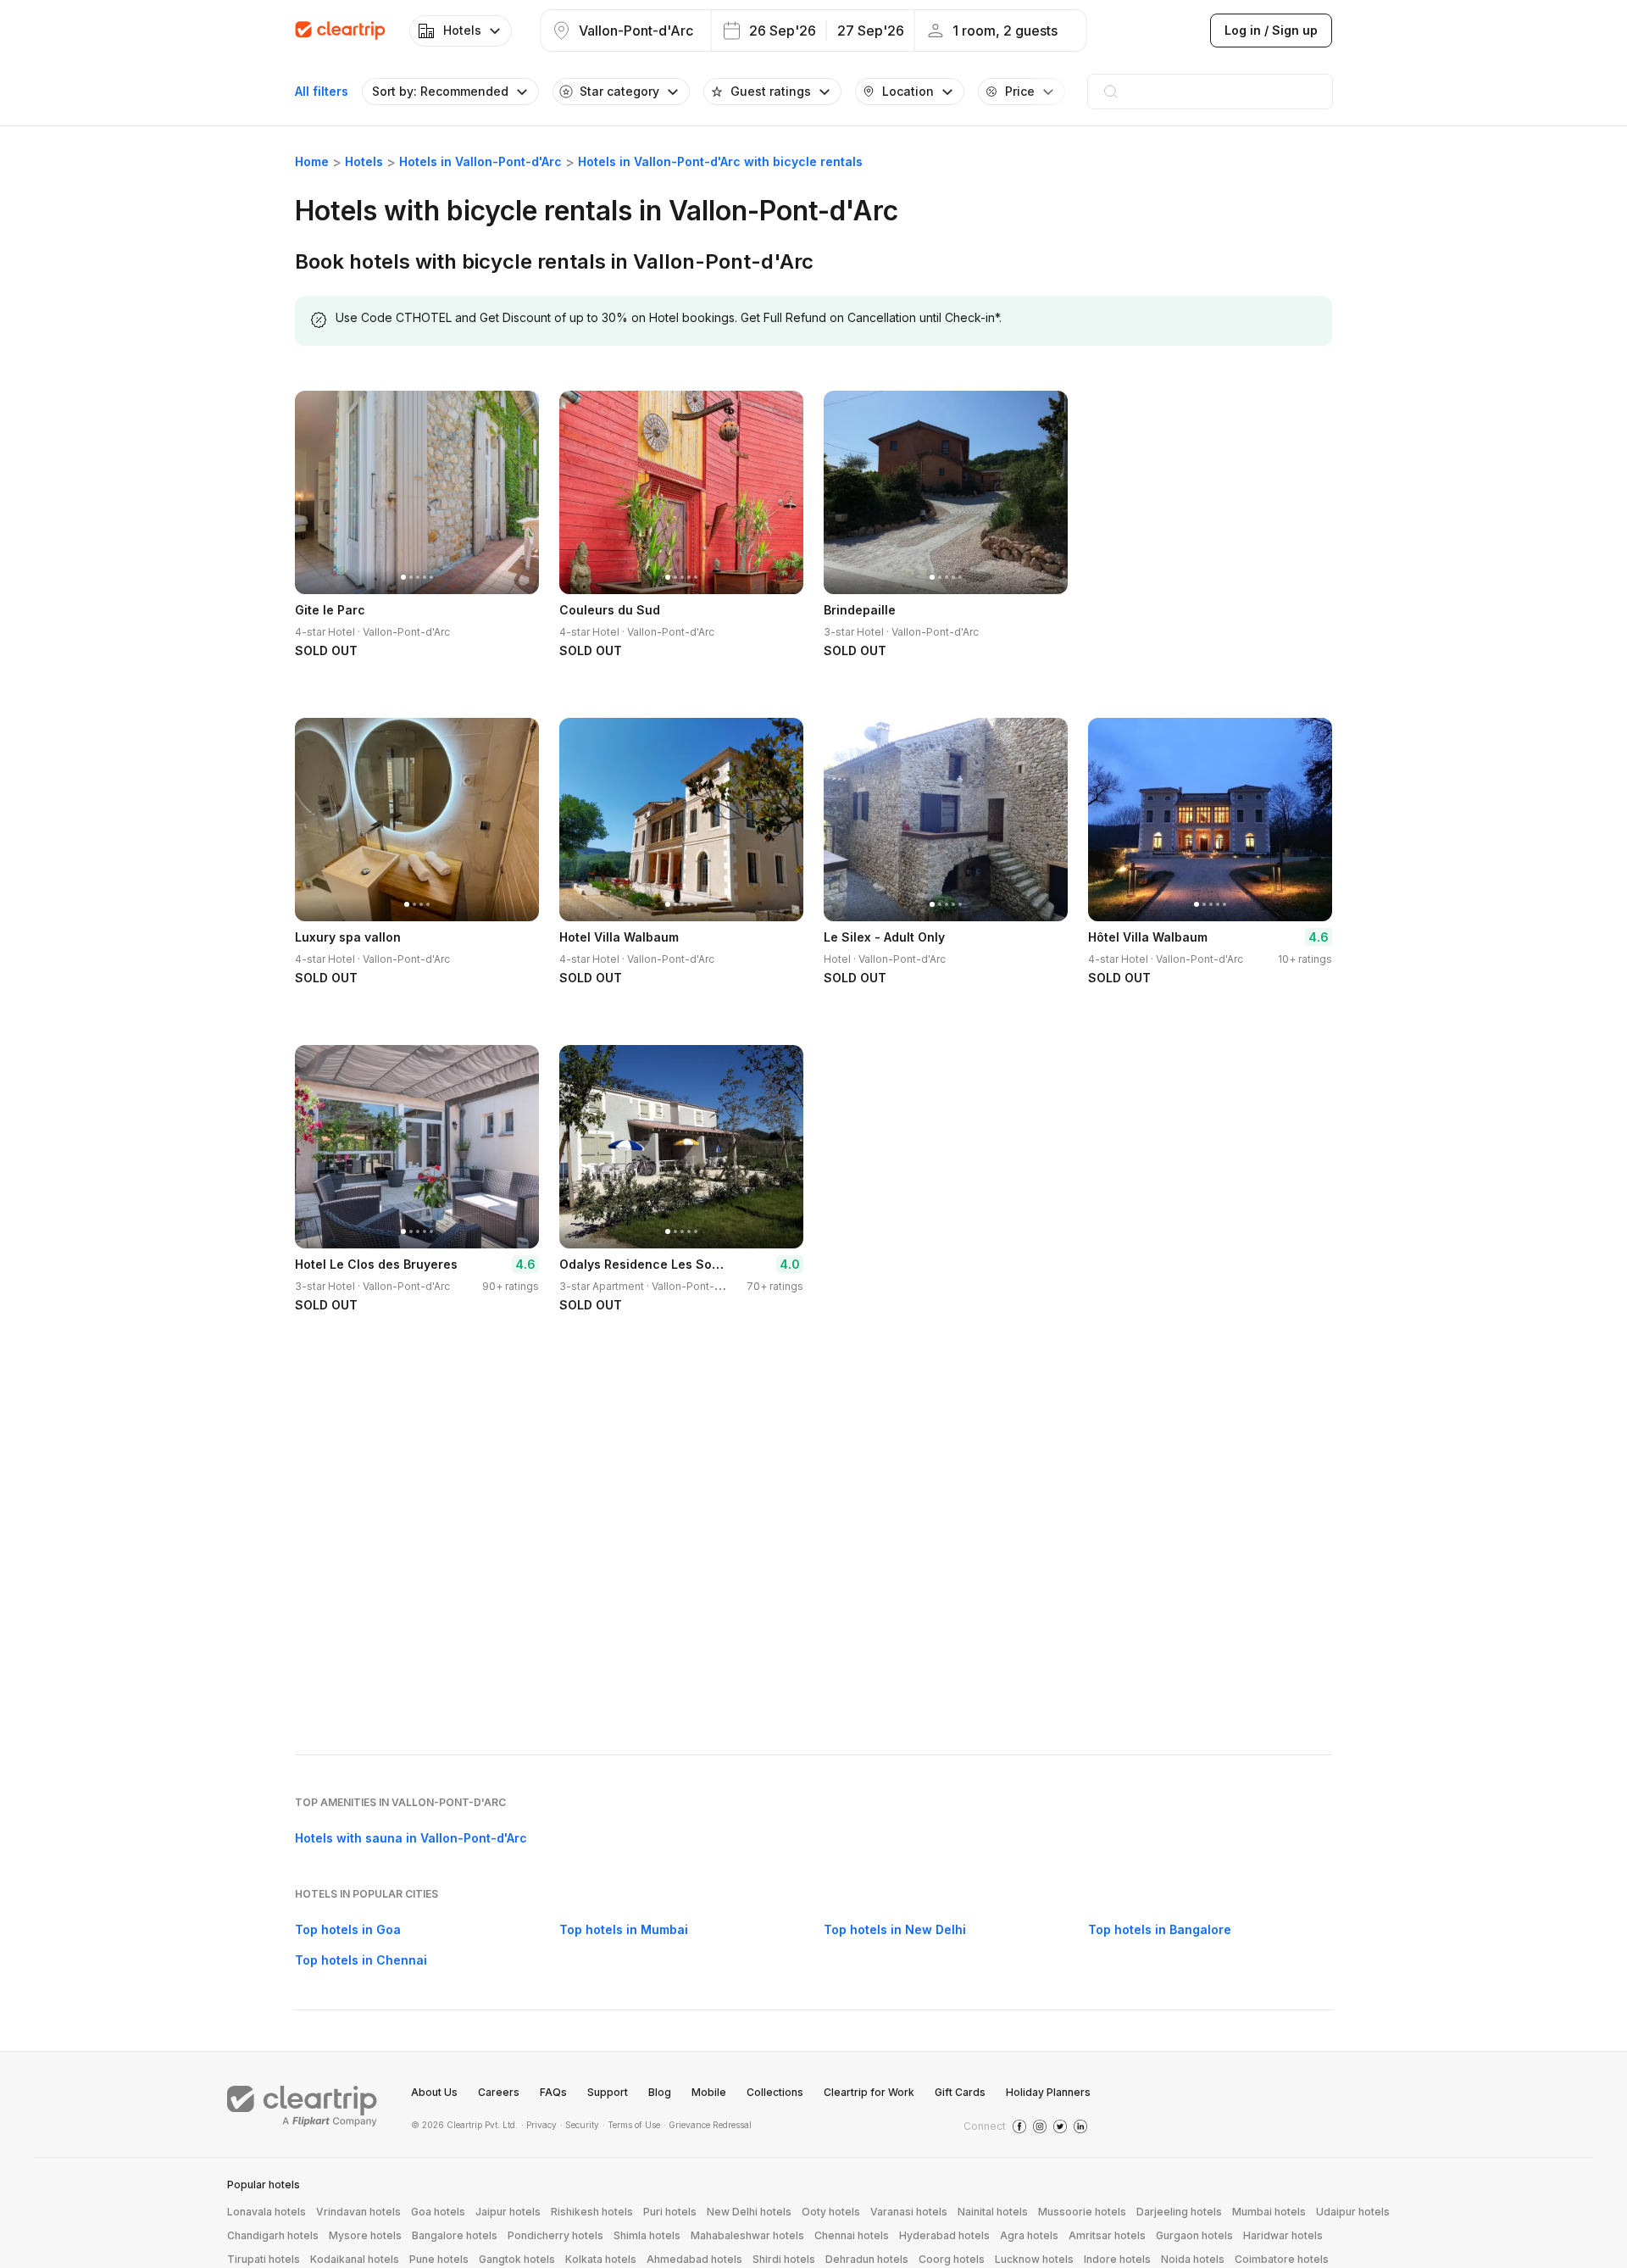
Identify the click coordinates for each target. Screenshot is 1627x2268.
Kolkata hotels (601, 2259)
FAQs (553, 2092)
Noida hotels (1193, 2259)
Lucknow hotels (1034, 2259)
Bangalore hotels (455, 2235)
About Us (434, 2092)
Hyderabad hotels (944, 2235)
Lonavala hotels (267, 2212)
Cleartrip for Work (869, 2092)
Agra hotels (1029, 2235)
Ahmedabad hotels (694, 2259)
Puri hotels (670, 2212)
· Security (580, 2125)
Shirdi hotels (784, 2259)
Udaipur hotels (1353, 2212)
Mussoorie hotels (1082, 2212)
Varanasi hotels (909, 2212)
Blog (660, 2092)
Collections (775, 2092)
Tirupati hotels (264, 2259)
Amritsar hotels (1107, 2235)
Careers (499, 2092)
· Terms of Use (631, 2125)
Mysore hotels (365, 2235)
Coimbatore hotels (1282, 2259)
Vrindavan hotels (358, 2212)
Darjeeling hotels (1179, 2212)
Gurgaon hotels (1194, 2235)
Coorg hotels (952, 2259)
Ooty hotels (831, 2212)
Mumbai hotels (1269, 2212)
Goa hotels (438, 2212)
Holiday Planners (1048, 2092)
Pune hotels (439, 2259)
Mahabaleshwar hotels (747, 2235)
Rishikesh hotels (592, 2212)
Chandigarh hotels (273, 2235)
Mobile (709, 2092)
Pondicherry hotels (555, 2235)
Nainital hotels (993, 2212)
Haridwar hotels (1283, 2235)
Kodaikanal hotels (355, 2259)
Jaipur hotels (508, 2212)
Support (608, 2092)
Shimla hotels (647, 2235)
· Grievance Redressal (708, 2125)
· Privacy (539, 2125)
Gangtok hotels (517, 2259)
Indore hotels (1117, 2259)
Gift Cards (960, 2092)
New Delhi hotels (749, 2212)
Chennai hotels (852, 2235)
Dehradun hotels (867, 2259)
